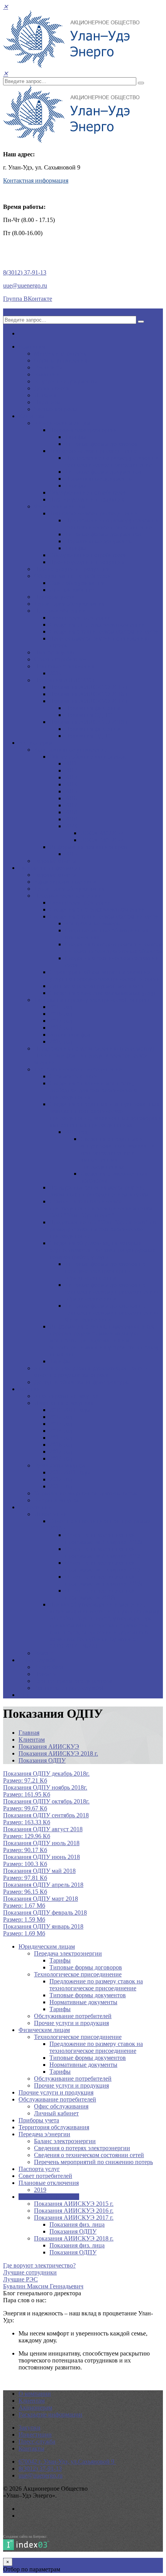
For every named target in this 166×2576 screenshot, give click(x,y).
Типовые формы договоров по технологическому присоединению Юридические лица (111, 1292)
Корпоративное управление (71, 750)
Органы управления (61, 360)
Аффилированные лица (65, 882)
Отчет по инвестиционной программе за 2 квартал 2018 (103, 1552)
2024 (71, 826)
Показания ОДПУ (88, 715)
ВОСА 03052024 (102, 840)
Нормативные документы (99, 479)
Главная (29, 1733)
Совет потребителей (61, 659)
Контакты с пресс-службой (69, 1688)
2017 (71, 805)
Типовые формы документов (103, 472)
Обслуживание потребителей (88, 492)
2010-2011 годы (70, 1410)
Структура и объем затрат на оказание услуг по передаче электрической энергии (105, 975)
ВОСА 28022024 (102, 833)
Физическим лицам (60, 506)
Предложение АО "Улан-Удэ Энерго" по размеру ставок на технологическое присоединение (103, 1229)
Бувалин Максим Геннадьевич (43, 2286)
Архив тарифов (70, 1035)
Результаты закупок (60, 1465)
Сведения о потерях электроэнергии (97, 625)
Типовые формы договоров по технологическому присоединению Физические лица (111, 1313)
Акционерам (35, 743)
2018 (71, 812)
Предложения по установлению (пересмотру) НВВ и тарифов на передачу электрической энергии (94, 1055)
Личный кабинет (72, 590)
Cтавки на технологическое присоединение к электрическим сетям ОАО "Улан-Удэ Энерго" (101, 1208)
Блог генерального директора (73, 1681)
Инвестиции (35, 1507)
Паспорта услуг (55, 652)
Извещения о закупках (64, 1403)
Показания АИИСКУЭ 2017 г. (89, 701)
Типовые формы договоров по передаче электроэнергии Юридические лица (105, 1271)
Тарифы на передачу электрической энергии (93, 1000)
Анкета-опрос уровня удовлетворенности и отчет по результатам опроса (91, 1372)
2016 (71, 798)
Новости (45, 1674)
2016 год (61, 1014)
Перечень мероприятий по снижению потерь (93, 2162)
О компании (35, 2394)
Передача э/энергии (60, 611)
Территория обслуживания (69, 604)
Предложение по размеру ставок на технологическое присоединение (112, 461)
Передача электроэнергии (83, 430)
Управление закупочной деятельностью (86, 1493)
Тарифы (75, 437)
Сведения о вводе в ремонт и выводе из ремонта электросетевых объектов (114, 948)
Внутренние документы (66, 381)
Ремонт (44, 1653)
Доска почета (52, 388)
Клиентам (32, 416)
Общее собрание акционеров (88, 757)
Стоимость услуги (74, 1076)
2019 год (61, 1041)
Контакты (31, 2448)
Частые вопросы (56, 409)
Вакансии (47, 374)
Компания (32, 347)
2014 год (61, 1431)
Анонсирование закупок (66, 1396)
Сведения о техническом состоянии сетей (104, 631)
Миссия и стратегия (60, 353)
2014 (71, 784)
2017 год (61, 1021)
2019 (56, 673)
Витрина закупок (57, 1500)
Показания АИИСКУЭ (64, 680)
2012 (71, 770)
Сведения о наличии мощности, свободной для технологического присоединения (93, 1090)
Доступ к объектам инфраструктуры (82, 1382)
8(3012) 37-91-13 (25, 272)
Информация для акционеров (88, 847)
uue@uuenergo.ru (25, 286)
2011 (71, 763)
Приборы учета (54, 597)
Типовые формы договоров (101, 444)
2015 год (61, 1007)
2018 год (61, 1028)
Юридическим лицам (62, 423)
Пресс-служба (37, 1660)
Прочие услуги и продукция (87, 499)
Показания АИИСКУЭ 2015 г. (89, 687)
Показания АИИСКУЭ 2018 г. (89, 722)
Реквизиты (48, 367)
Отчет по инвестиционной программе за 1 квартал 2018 (103, 1566)
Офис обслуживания (77, 583)
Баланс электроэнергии (80, 618)
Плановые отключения (64, 666)
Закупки (30, 1389)
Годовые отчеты (55, 861)
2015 (71, 791)
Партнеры (47, 402)
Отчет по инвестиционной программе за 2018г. (100, 1594)
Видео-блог (49, 1667)
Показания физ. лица (92, 708)
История (45, 395)
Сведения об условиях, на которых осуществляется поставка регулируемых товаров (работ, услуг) (102, 1250)
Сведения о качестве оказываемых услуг (103, 993)
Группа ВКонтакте (28, 299)
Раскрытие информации (50, 868)
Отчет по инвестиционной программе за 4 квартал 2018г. (104, 1580)
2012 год (61, 1417)
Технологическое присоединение (93, 451)
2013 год (61, 1424)
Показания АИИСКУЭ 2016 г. (89, 694)
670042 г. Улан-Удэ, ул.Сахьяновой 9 (67, 2462)
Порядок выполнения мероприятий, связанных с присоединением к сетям (99, 1191)
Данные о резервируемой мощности (97, 986)
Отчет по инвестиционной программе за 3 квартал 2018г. (104, 1538)
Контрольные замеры (93, 923)
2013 (71, 777)
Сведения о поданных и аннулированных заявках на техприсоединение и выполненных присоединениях (117, 1153)
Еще (24, 1695)
